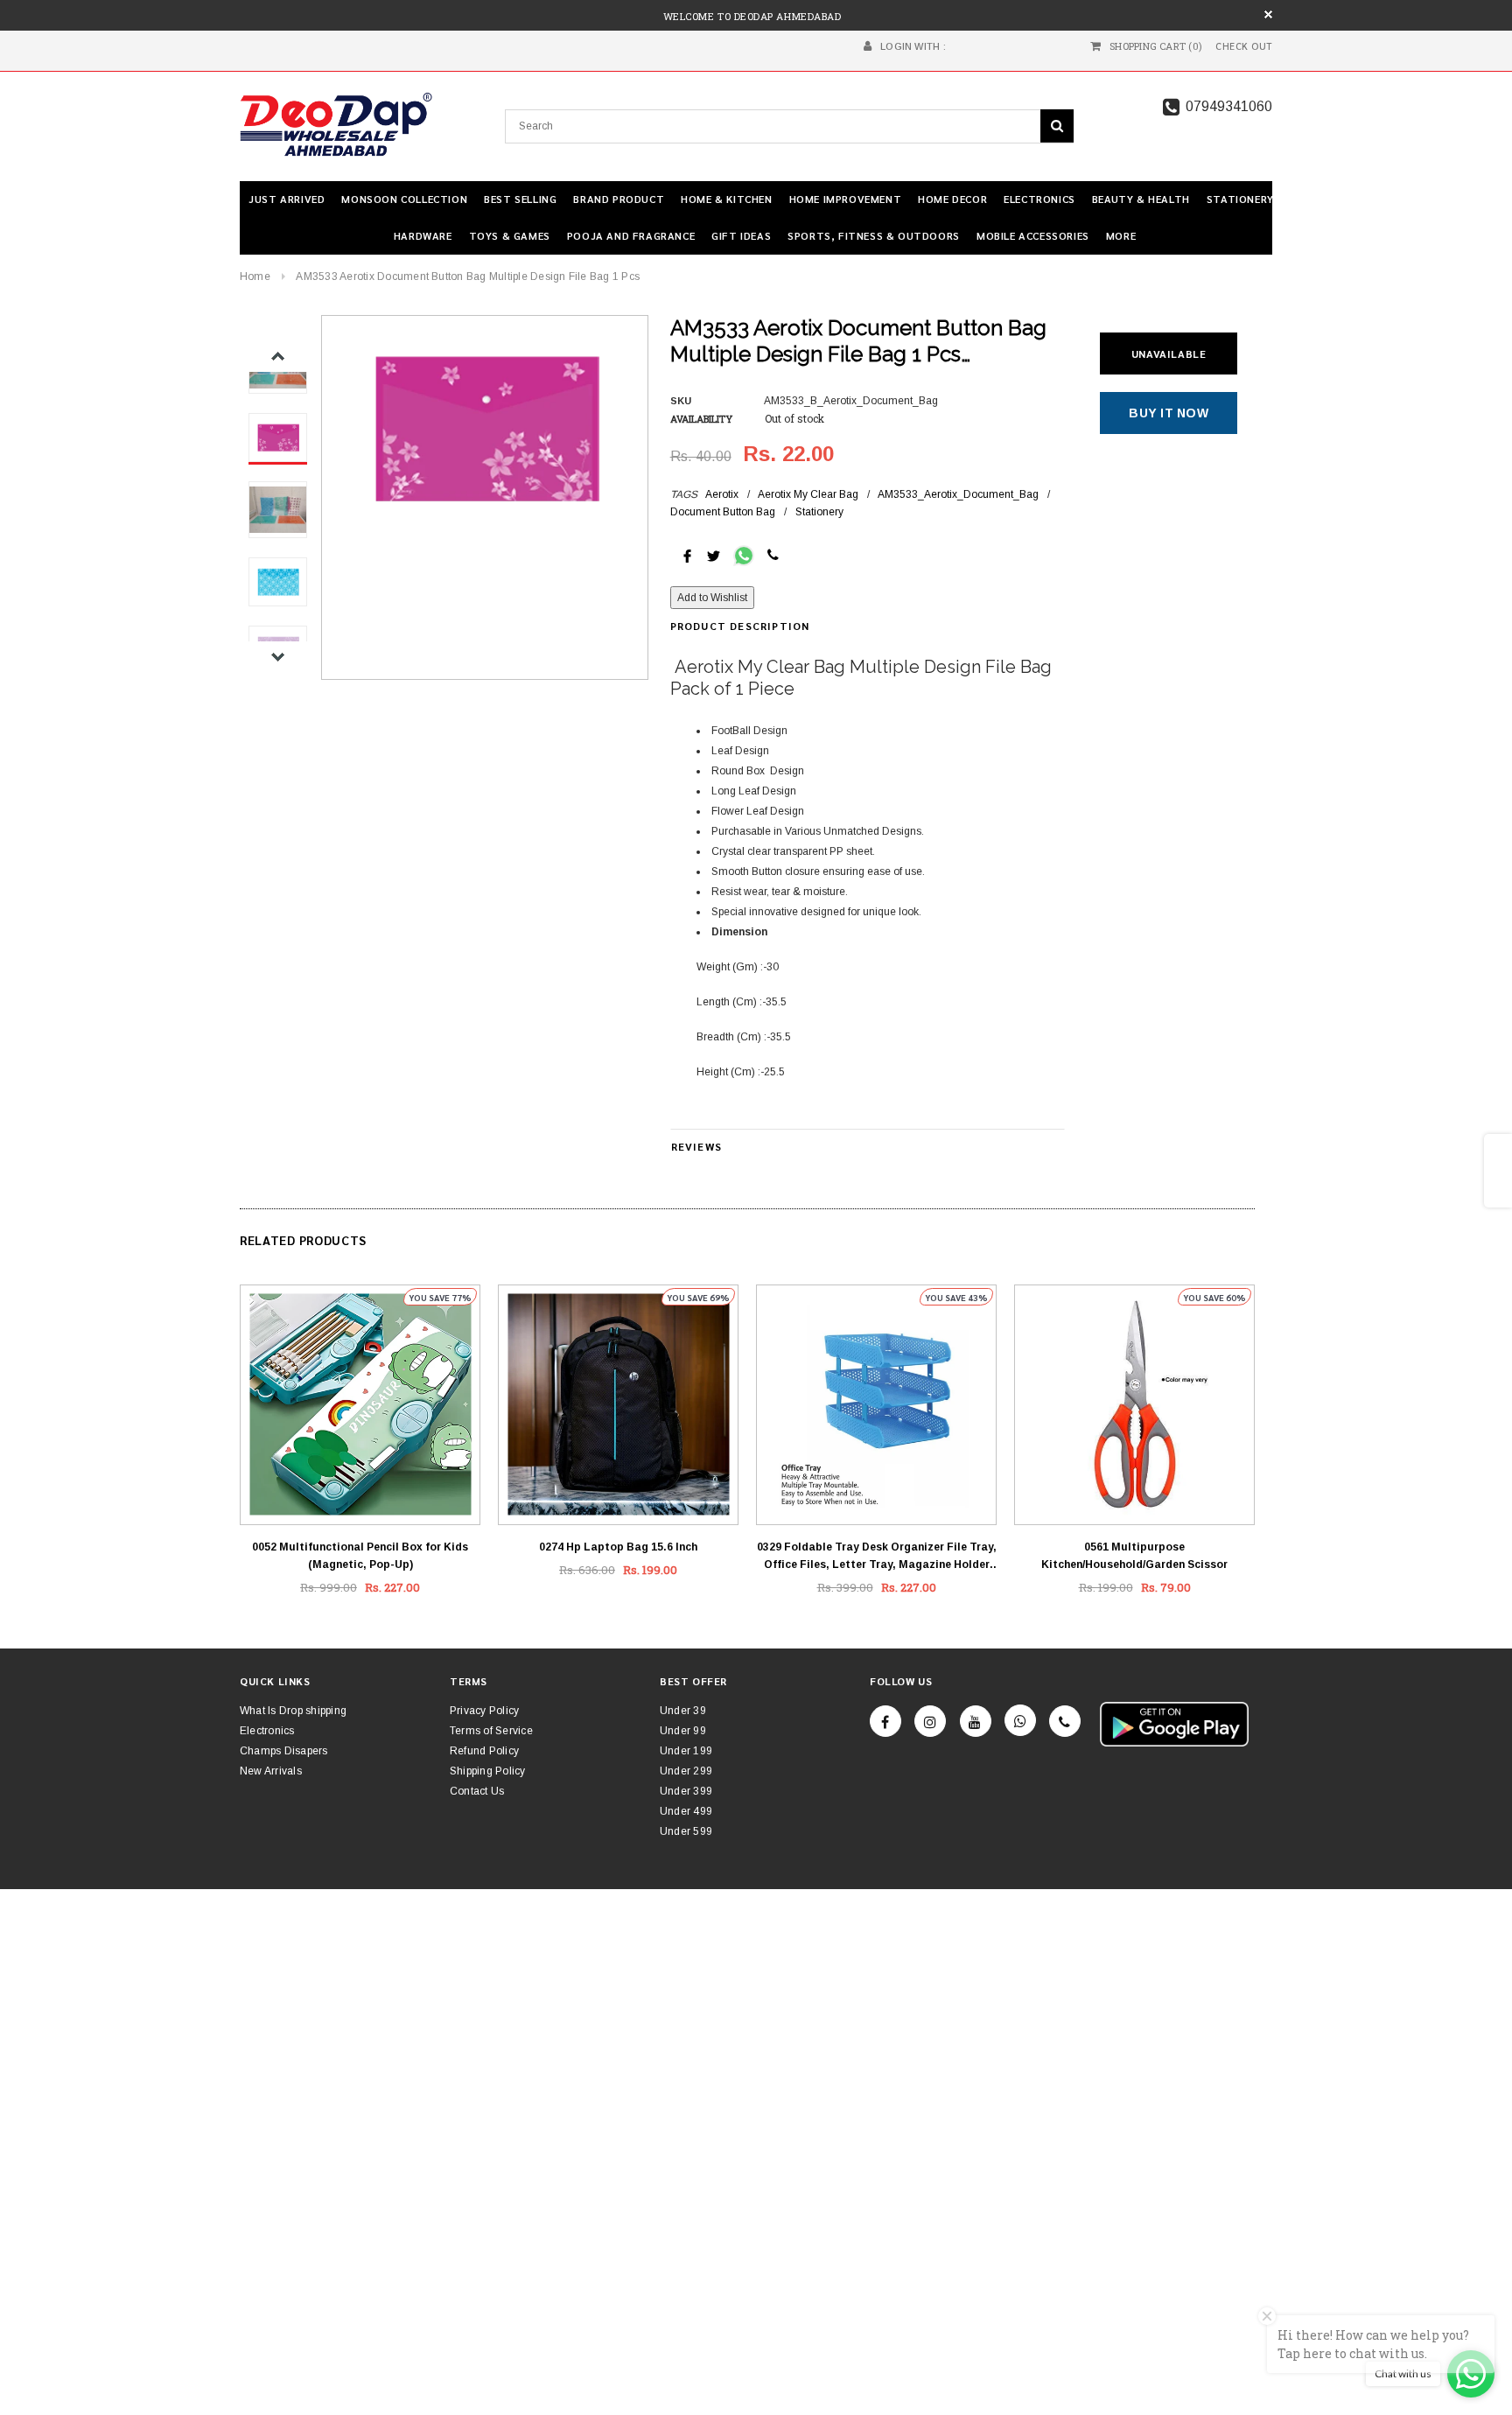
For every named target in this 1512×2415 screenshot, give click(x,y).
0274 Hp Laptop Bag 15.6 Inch (618, 1547)
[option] (484, 427)
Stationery (819, 512)
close (1268, 14)
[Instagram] (930, 1721)
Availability (701, 419)
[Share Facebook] (687, 555)
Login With (910, 46)
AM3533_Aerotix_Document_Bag (958, 494)
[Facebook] (885, 1721)
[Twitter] (714, 555)
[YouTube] (976, 1721)
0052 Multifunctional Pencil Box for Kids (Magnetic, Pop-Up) (360, 1556)
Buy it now (1169, 413)
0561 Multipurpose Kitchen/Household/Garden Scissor (1134, 1556)
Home (255, 276)
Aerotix (722, 494)
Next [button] (278, 657)
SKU (681, 401)
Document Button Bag (723, 512)
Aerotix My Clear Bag (808, 494)
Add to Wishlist (712, 598)
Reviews (696, 1146)
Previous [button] (278, 357)
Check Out (1244, 46)
